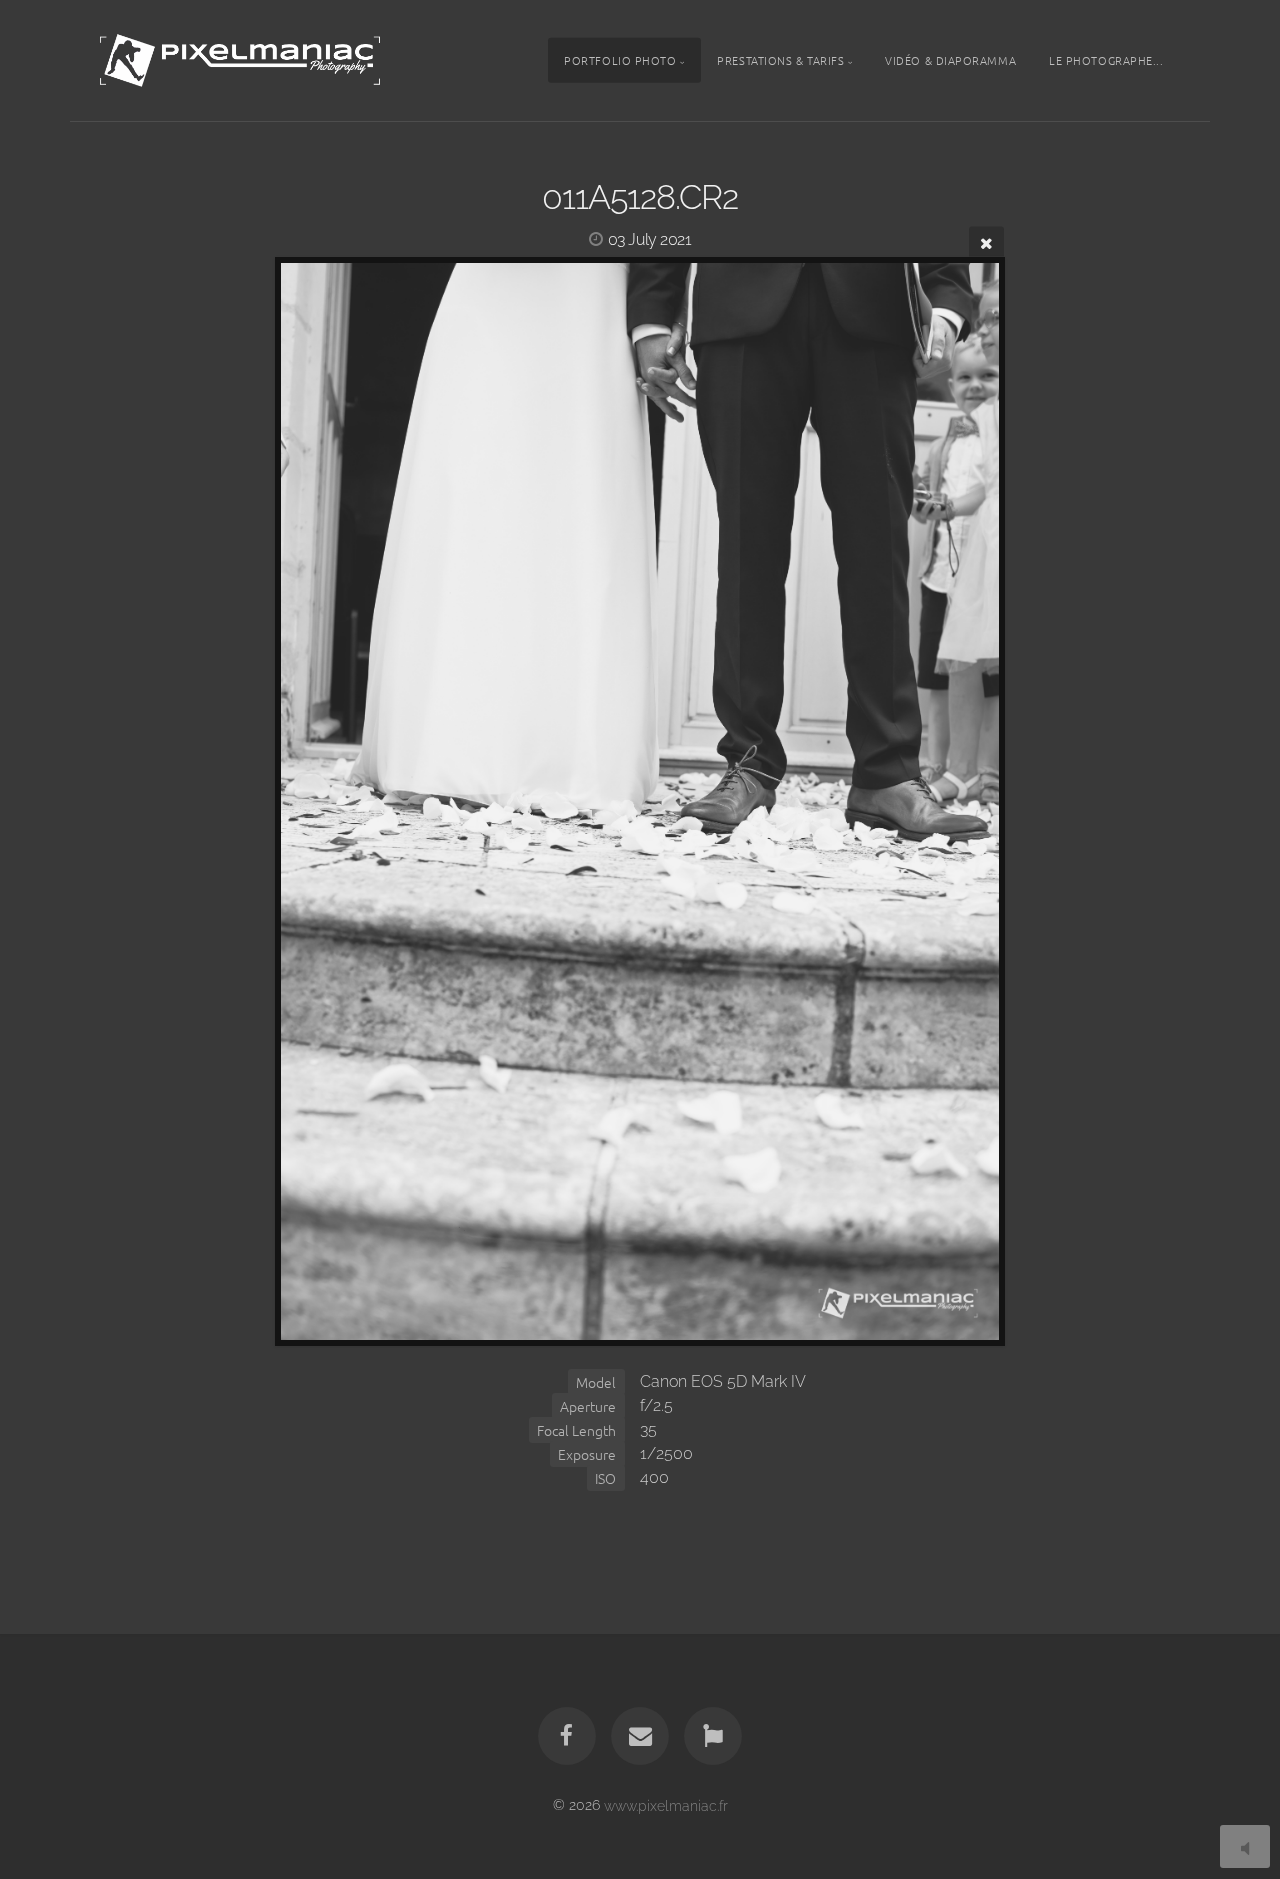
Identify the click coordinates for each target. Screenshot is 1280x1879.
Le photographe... (1106, 60)
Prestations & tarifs (780, 60)
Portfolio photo (620, 60)
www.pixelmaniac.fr (666, 1804)
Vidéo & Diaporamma (950, 60)
